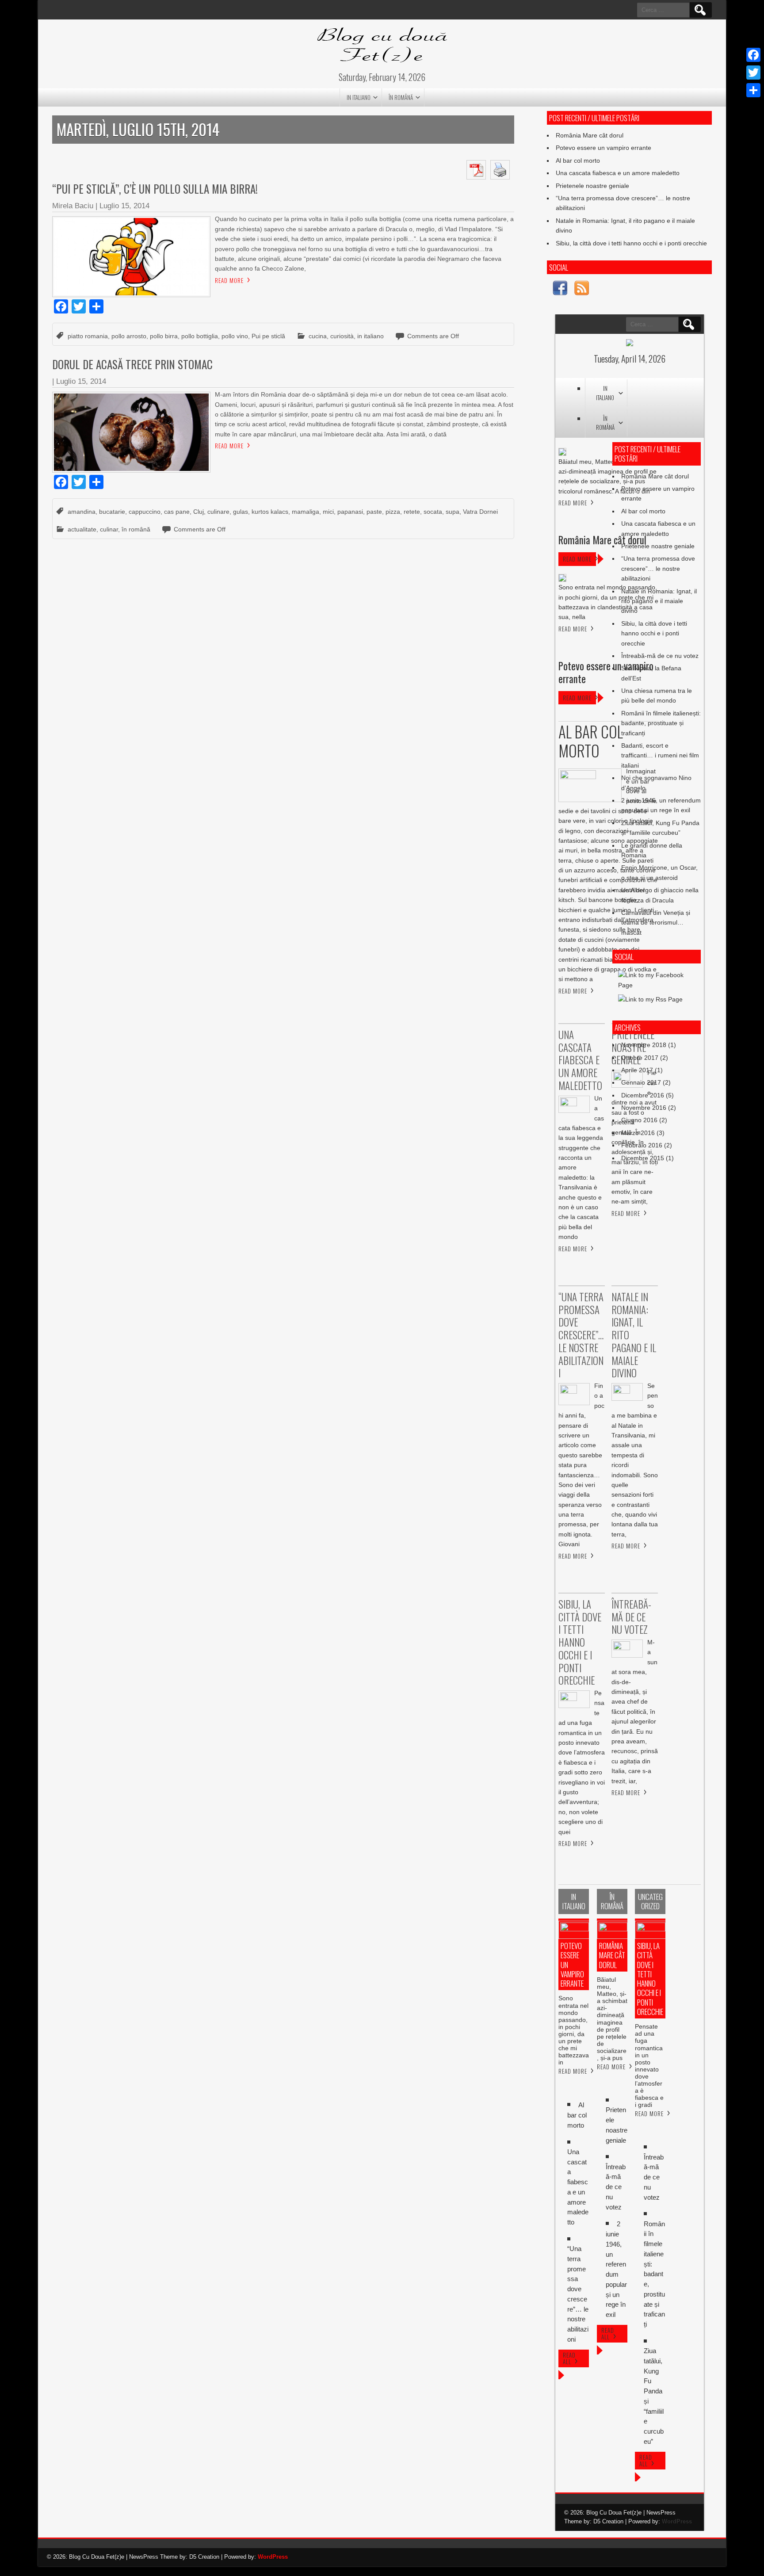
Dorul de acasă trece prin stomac (132, 364)
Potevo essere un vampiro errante (604, 148)
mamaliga (306, 512)
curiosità (342, 336)
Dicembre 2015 (643, 1158)
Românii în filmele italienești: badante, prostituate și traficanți (661, 723)
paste (374, 512)
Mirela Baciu (73, 206)
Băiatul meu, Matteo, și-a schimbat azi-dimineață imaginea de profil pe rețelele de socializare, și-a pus (612, 2019)
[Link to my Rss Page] (582, 289)
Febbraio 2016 (642, 1145)
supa (453, 512)
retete (412, 512)
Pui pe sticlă (268, 336)
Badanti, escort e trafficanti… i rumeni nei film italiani (660, 755)
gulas (241, 512)
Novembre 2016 (644, 1108)
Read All (569, 2358)
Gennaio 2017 (641, 1082)
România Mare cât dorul (590, 135)
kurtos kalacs (270, 512)
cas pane (177, 512)
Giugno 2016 (639, 1120)
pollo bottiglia (200, 336)
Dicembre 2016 (643, 1095)
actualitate (82, 529)
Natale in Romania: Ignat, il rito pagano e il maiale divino (659, 601)
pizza (393, 512)
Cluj (199, 512)
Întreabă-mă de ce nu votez (660, 656)
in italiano (359, 97)
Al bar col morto (578, 161)
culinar (109, 529)
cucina (318, 336)
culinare (218, 512)
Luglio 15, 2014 (124, 206)
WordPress (677, 2521)
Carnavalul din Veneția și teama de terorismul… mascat (656, 923)
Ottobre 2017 (640, 1058)
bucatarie (112, 512)
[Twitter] (753, 73)
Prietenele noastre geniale (592, 186)
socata (433, 512)
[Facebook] (753, 55)
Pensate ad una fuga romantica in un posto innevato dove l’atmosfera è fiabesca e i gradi (649, 2066)
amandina (82, 512)
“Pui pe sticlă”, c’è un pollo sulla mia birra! (155, 189)
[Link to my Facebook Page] (560, 289)
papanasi (350, 512)
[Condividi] (753, 90)
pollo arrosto (129, 336)
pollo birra (164, 336)
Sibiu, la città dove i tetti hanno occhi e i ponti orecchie (631, 243)
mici (328, 512)
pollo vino (235, 336)
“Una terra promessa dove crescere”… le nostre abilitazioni (658, 568)
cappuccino (145, 512)
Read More (229, 280)
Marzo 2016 (638, 1133)
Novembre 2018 (644, 1045)
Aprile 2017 (637, 1070)
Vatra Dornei (480, 512)
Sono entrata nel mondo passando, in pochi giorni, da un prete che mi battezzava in (574, 2030)
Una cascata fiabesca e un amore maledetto (618, 173)
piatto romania (88, 336)
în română (401, 97)
